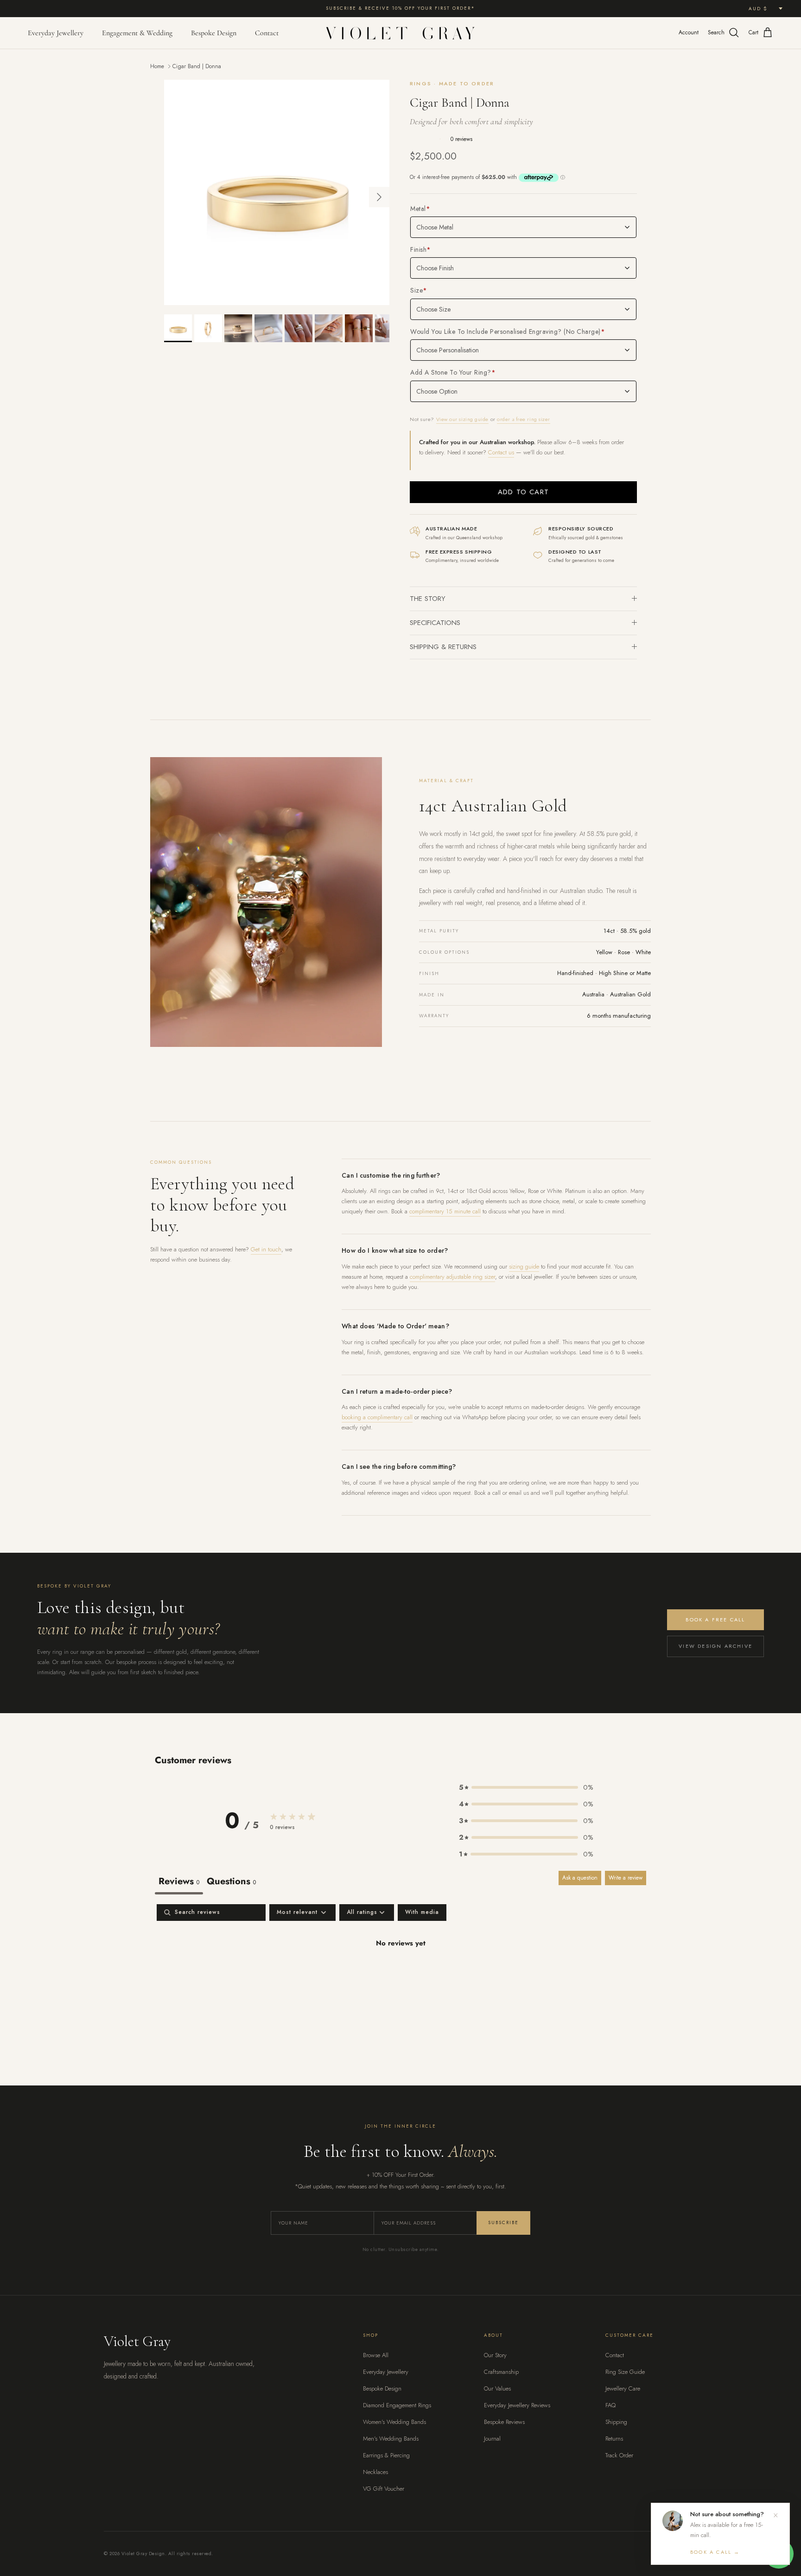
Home (157, 66)
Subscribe (503, 2222)
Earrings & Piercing (386, 2455)
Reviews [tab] (179, 1881)
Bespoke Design (214, 33)
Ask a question (580, 1878)
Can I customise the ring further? (391, 1175)
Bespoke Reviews (504, 2422)
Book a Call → (715, 2552)
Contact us (501, 452)
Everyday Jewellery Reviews (517, 2405)
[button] (526, 1787)
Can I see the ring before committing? (399, 1467)
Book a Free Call (715, 1620)
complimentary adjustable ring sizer (452, 1277)
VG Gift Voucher (384, 2489)
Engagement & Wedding (137, 33)
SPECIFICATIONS (435, 623)
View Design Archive (715, 1646)
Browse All (376, 2355)
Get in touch (266, 1249)
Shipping (616, 2422)
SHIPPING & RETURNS (443, 647)
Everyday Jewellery (56, 33)
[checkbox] (422, 1913)
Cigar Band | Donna (197, 66)
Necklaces (375, 2472)
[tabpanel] (400, 1973)
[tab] (231, 1883)
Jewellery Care (623, 2388)
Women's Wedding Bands (394, 2422)
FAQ (610, 2405)
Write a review (626, 1878)
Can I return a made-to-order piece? (397, 1391)
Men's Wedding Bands (391, 2439)
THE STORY (428, 599)
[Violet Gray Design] (400, 33)
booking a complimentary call (377, 1417)
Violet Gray (137, 2341)
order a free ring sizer (524, 419)
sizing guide (524, 1266)
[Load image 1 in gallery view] (277, 192)
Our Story (495, 2355)
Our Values (497, 2388)
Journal (492, 2439)
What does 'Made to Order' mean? (395, 1326)
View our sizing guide (463, 419)
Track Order (619, 2455)
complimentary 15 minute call (445, 1211)
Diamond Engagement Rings (397, 2405)
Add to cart (523, 492)
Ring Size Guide (625, 2372)
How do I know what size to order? (395, 1250)
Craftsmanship (501, 2372)
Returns (614, 2439)
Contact (267, 33)
